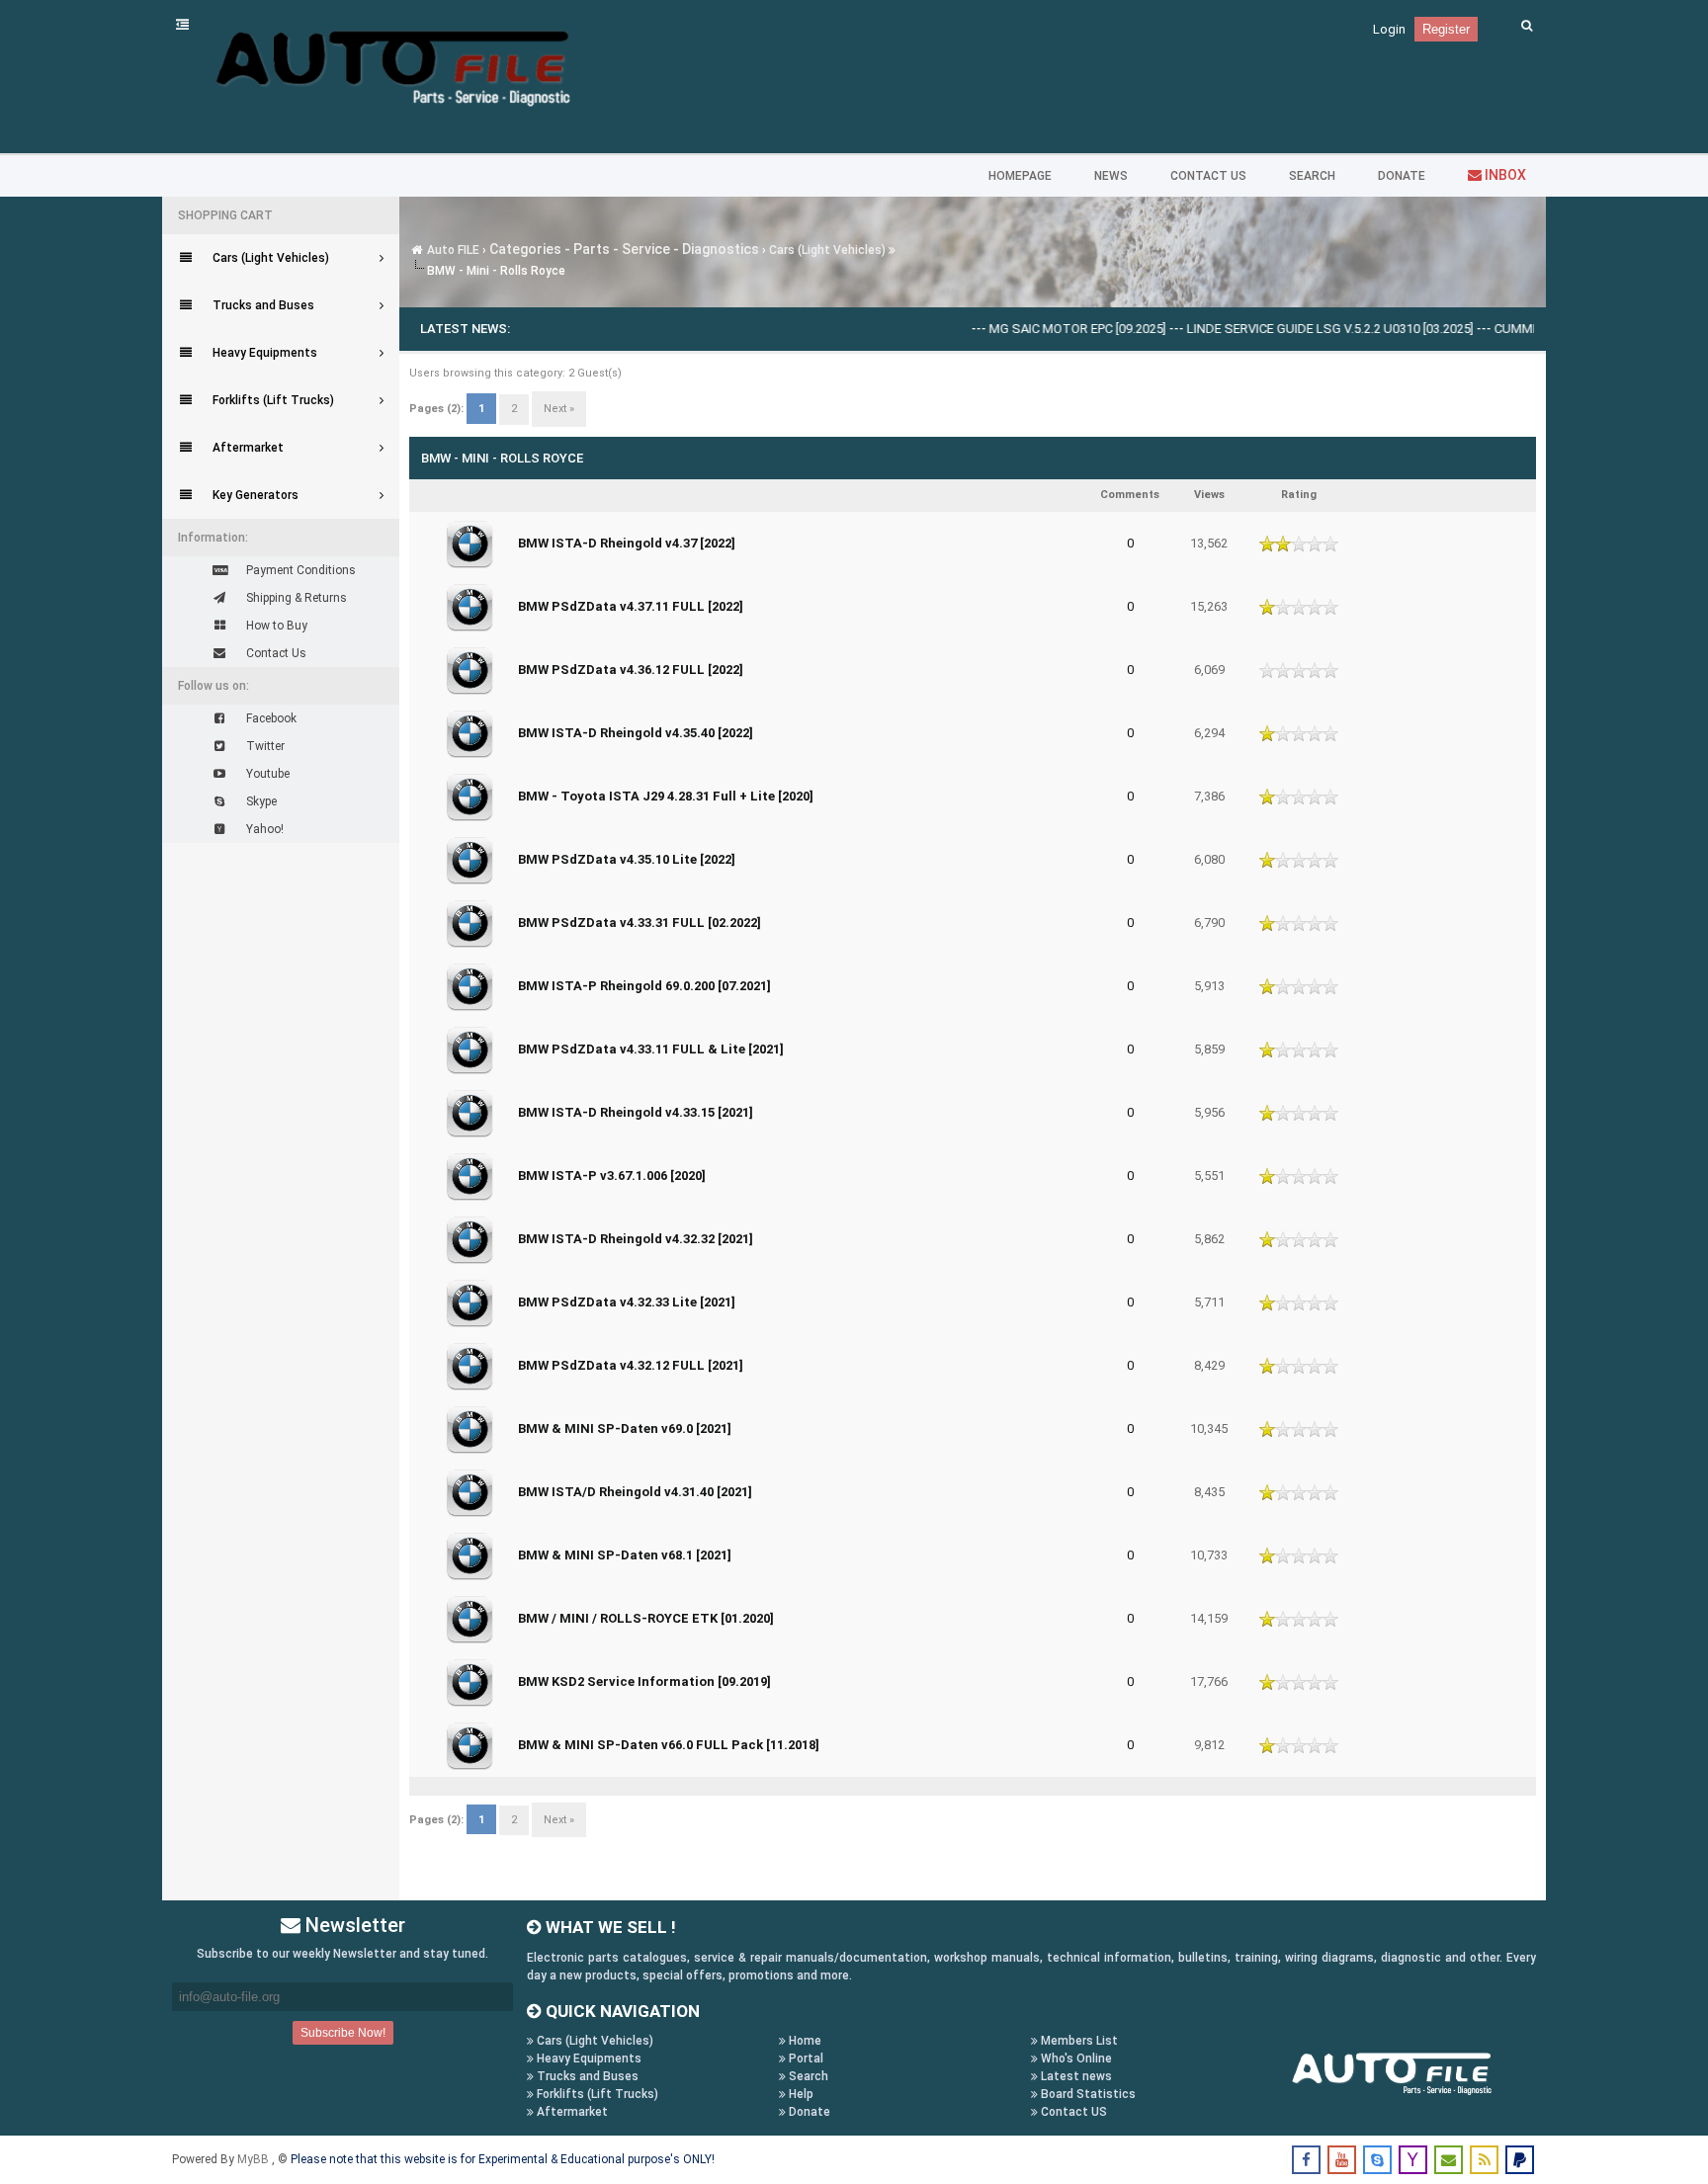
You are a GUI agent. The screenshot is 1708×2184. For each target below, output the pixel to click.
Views (1209, 495)
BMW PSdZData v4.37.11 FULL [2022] (631, 606)
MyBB (255, 2159)
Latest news (1075, 2076)
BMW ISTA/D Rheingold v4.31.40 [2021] (635, 1492)
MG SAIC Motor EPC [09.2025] (1028, 329)
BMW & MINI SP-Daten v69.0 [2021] (625, 1428)
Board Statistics (1087, 2094)
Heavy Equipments (588, 2058)
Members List (1078, 2041)
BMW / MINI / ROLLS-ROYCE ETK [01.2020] (646, 1618)
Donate (808, 2112)
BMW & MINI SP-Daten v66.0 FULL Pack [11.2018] (669, 1745)
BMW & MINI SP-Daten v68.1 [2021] (625, 1555)
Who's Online (1075, 2058)
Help (800, 2094)
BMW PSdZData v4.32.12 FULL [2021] (631, 1365)
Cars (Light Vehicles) (827, 250)
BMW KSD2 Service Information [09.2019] (644, 1681)
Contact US (1072, 2112)
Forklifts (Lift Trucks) (596, 2094)
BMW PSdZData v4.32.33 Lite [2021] (627, 1302)
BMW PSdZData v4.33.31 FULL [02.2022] (640, 923)
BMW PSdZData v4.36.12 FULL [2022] (631, 670)
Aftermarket (571, 2112)
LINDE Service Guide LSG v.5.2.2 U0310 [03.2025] (1281, 329)
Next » (559, 409)
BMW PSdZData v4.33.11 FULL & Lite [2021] (651, 1049)
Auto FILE (453, 250)
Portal (805, 2058)
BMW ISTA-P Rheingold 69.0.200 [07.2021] (644, 986)
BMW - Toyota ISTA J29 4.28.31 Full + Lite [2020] (666, 796)
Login (1389, 29)
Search (807, 2076)
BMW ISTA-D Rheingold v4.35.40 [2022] (636, 733)
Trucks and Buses (586, 2076)
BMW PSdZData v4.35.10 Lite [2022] (627, 859)
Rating (1299, 495)
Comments (1130, 495)
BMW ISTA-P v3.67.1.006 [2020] (612, 1176)
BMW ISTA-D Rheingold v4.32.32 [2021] (636, 1239)
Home (804, 2041)
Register (1446, 29)
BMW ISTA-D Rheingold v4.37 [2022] (627, 543)
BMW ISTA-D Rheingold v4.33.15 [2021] (636, 1112)
